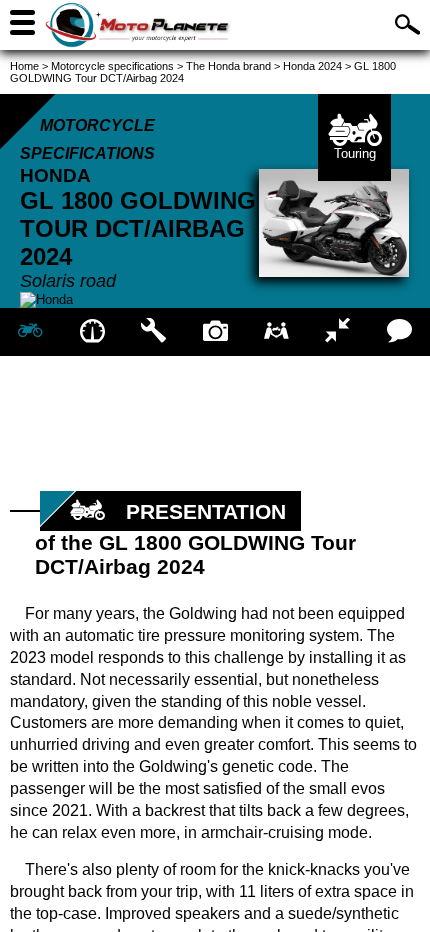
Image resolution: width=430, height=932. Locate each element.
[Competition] (337, 332)
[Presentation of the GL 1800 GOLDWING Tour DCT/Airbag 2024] (30, 332)
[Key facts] (91, 332)
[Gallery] (214, 332)
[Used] (276, 332)
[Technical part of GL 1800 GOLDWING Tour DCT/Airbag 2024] (153, 332)
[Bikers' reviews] (399, 332)
